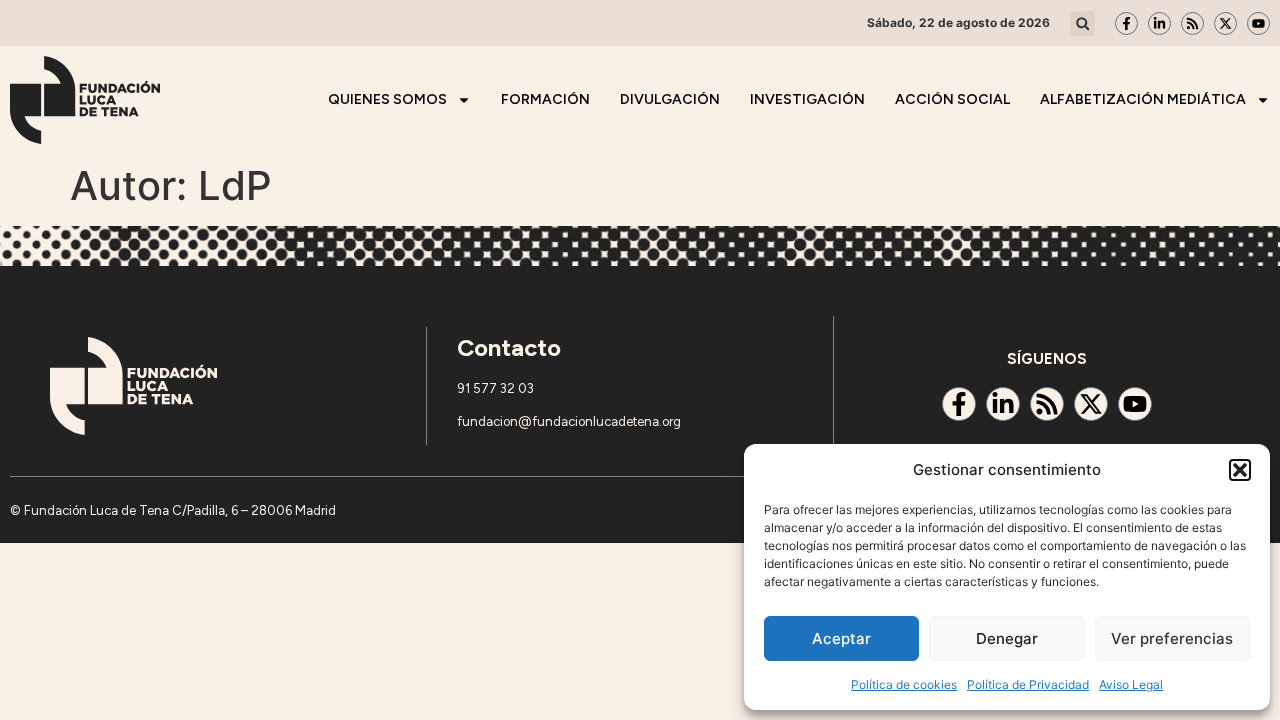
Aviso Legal (1131, 684)
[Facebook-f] (1126, 23)
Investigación (807, 99)
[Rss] (1192, 23)
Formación (545, 99)
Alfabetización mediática (1143, 99)
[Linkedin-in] (1159, 23)
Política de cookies (904, 684)
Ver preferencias (1172, 638)
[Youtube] (1258, 23)
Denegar (1007, 638)
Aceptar (841, 638)
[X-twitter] (1225, 23)
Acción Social (952, 99)
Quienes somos (387, 99)
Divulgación (670, 99)
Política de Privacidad (1028, 684)
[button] (1240, 470)
